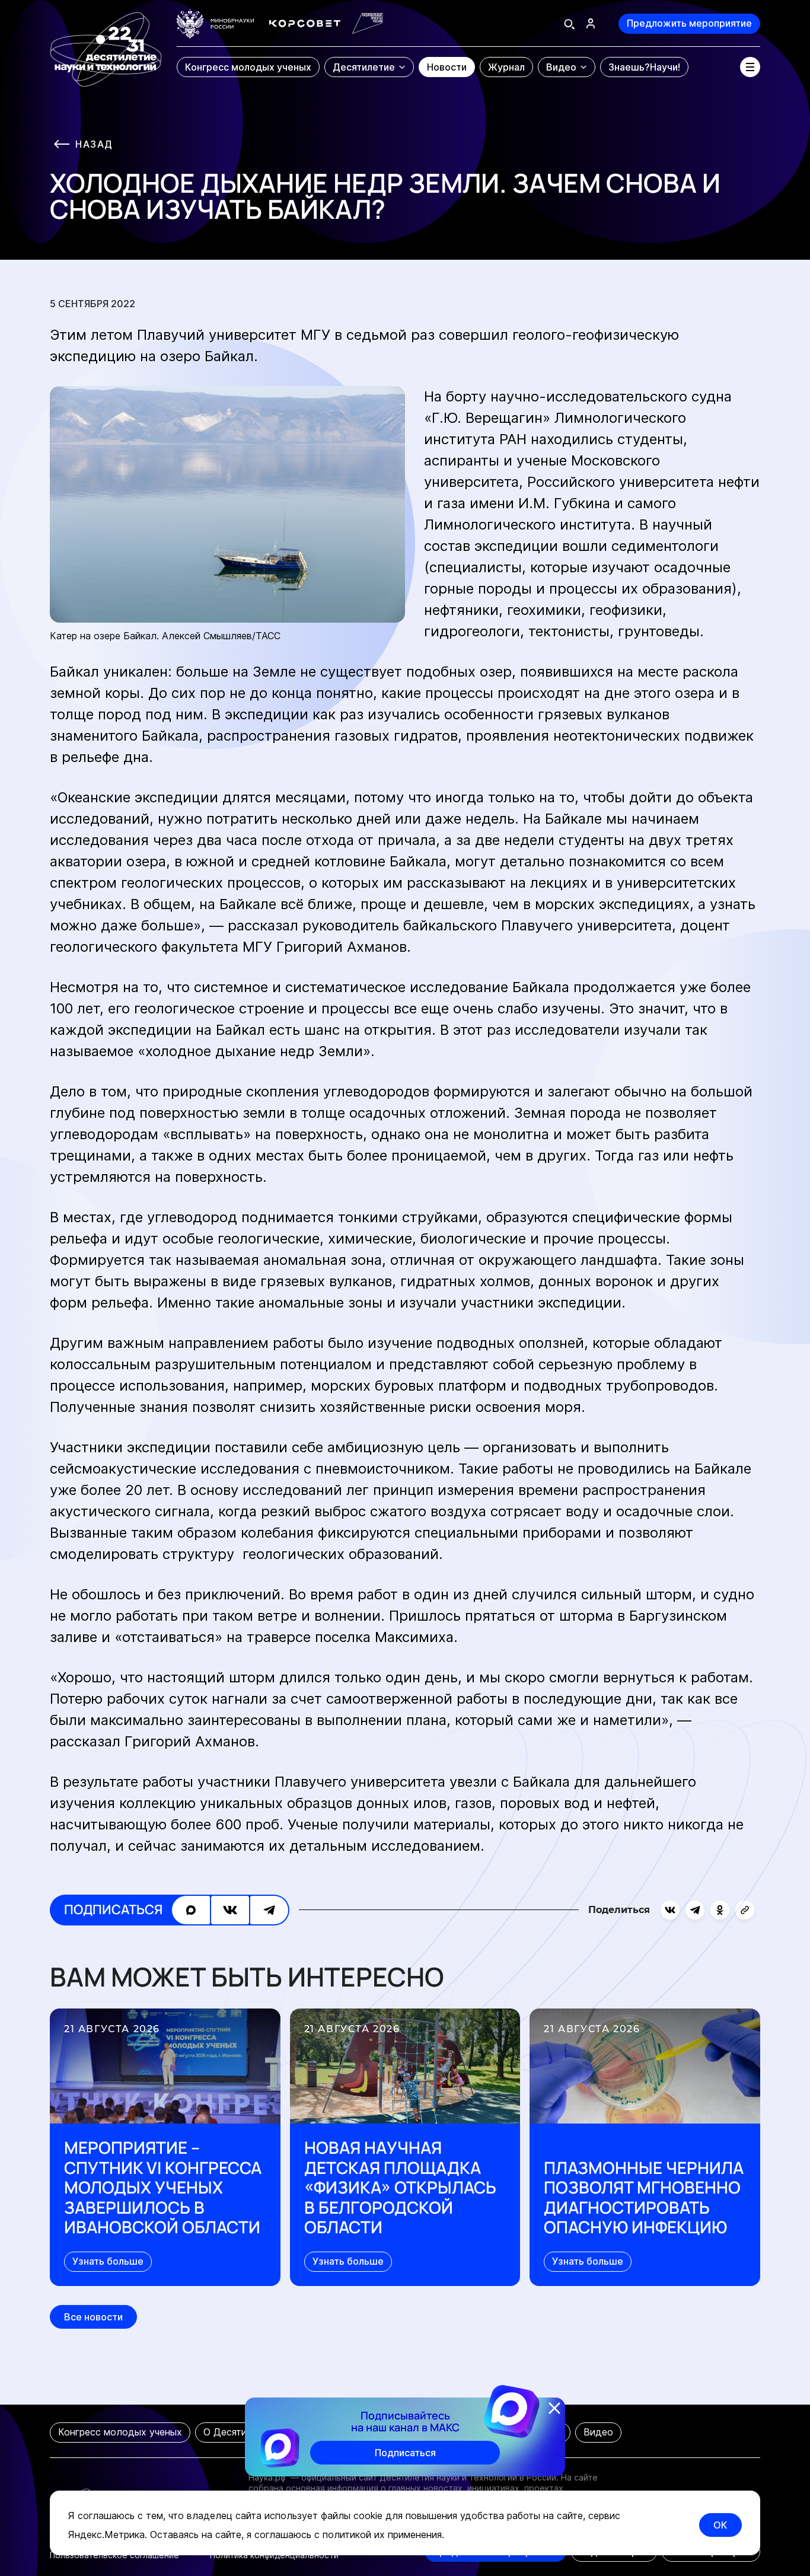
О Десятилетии (239, 2432)
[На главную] (106, 44)
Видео (598, 2432)
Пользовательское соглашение (114, 2555)
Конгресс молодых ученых (120, 2432)
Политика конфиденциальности (274, 2555)
